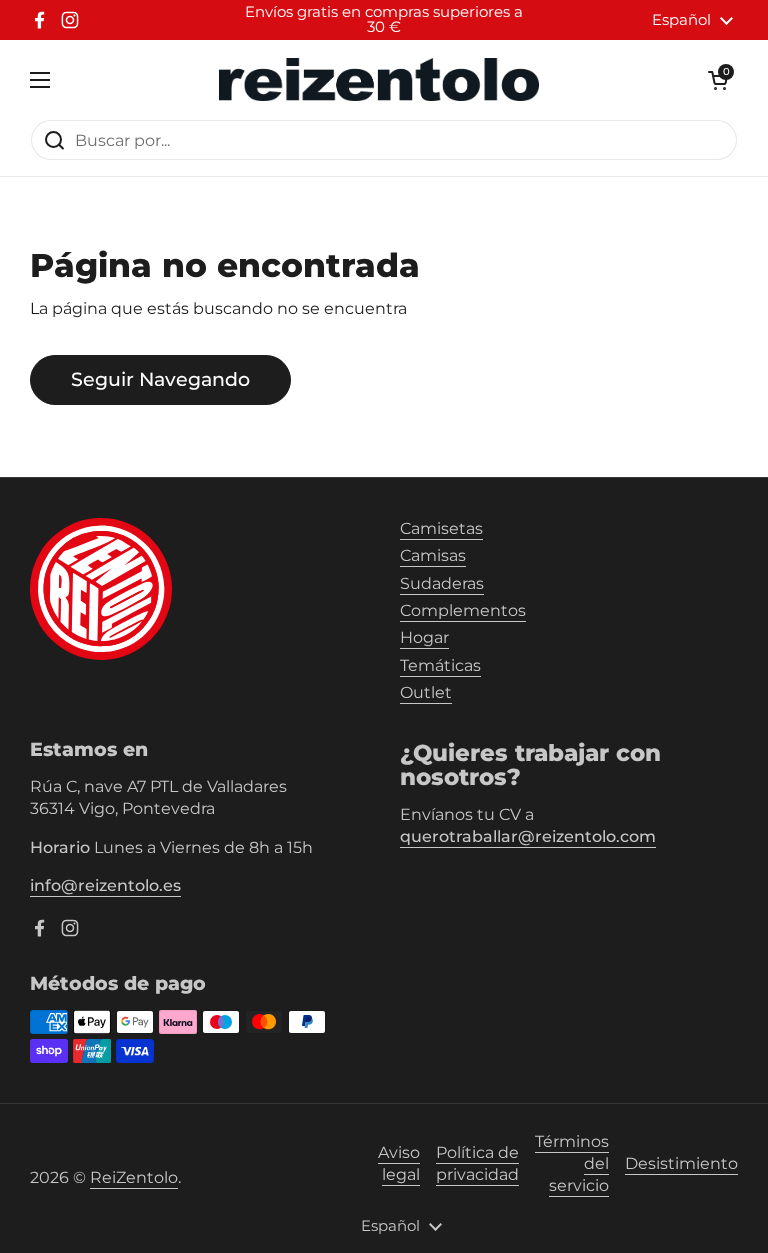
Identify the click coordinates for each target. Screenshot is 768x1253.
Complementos (463, 610)
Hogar (424, 637)
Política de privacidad (477, 1163)
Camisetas (441, 528)
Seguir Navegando (160, 379)
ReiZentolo (134, 1177)
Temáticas (440, 665)
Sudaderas (442, 583)
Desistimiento (681, 1163)
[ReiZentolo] (379, 79)
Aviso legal (399, 1163)
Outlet (426, 692)
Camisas (433, 555)
